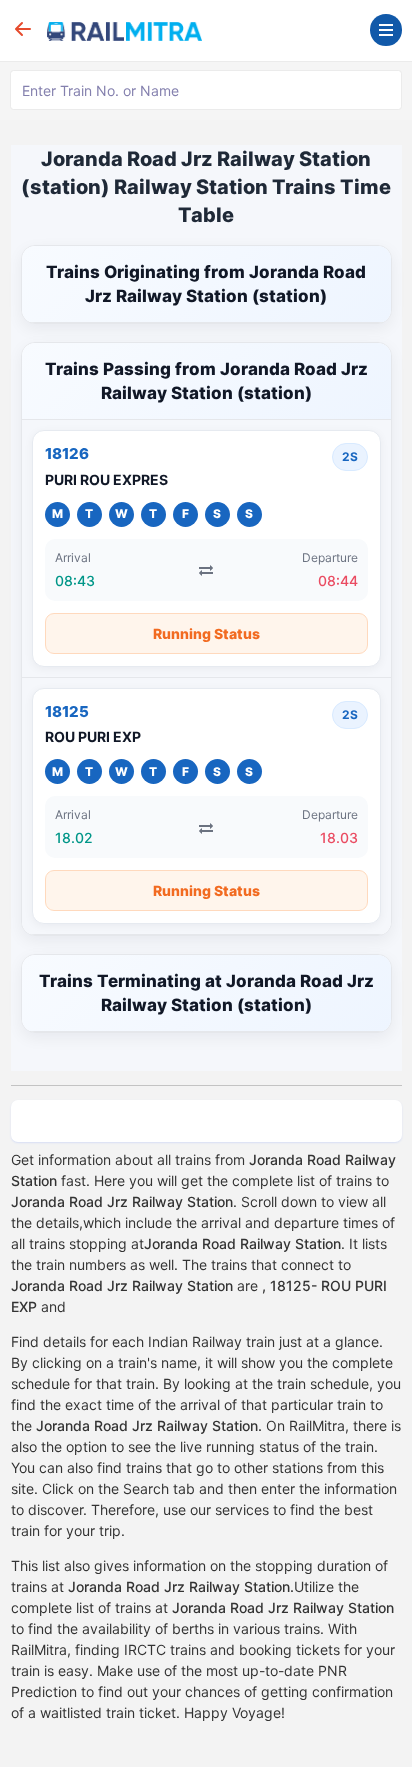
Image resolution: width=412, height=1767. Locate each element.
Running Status (206, 633)
